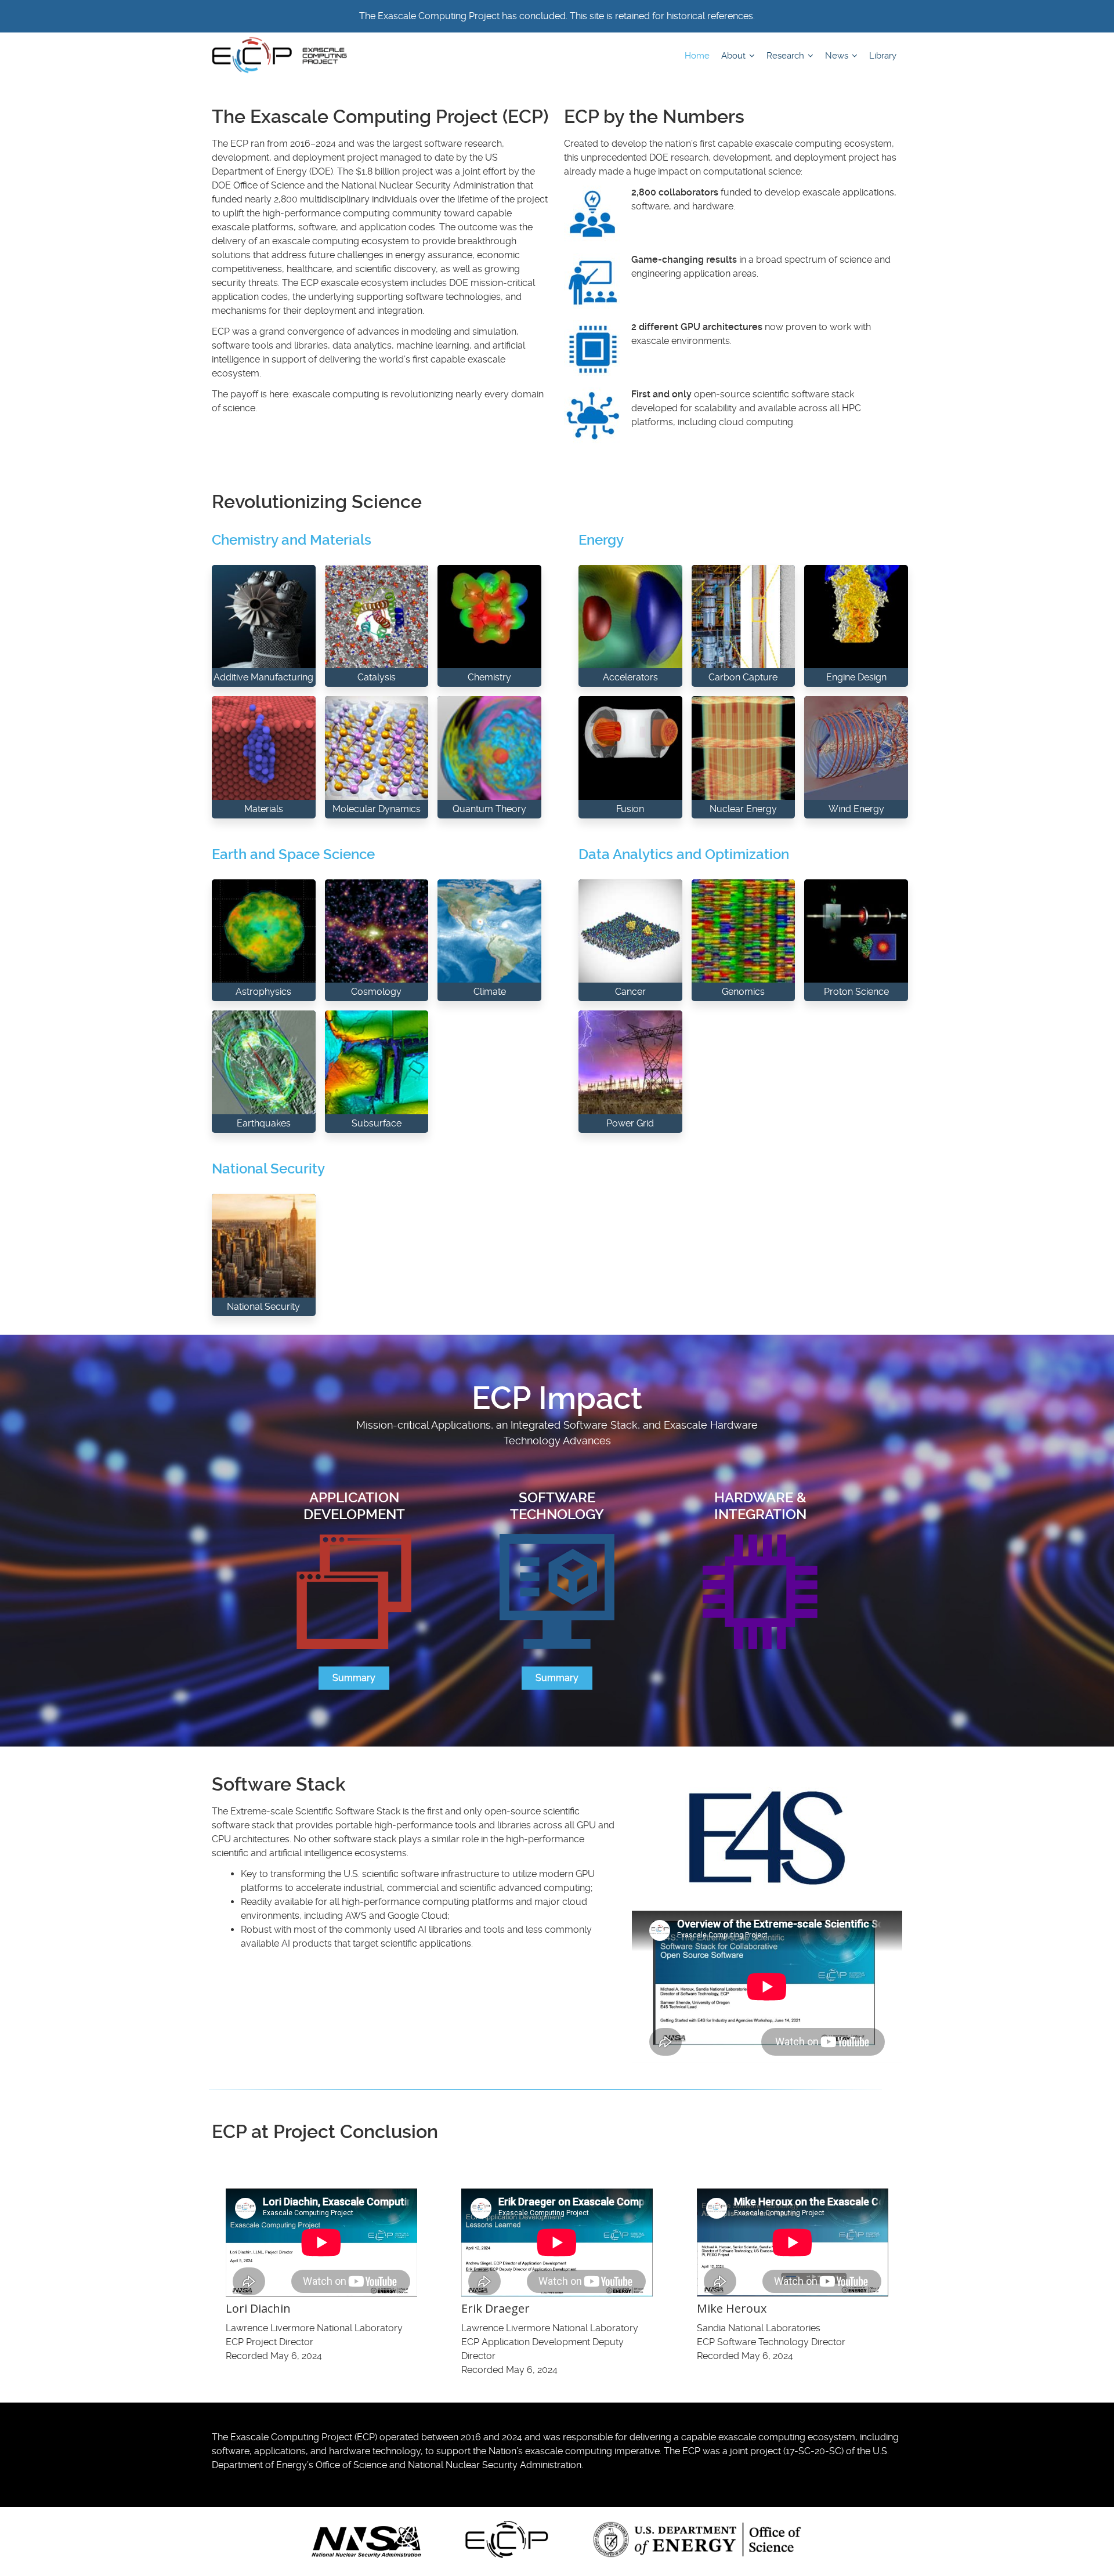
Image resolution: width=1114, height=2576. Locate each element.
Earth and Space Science (293, 854)
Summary (354, 1678)
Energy (601, 540)
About (735, 56)
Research (786, 56)
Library (883, 56)
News (838, 56)
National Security (268, 1169)
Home (697, 56)
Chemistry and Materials (292, 540)
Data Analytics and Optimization (684, 854)
